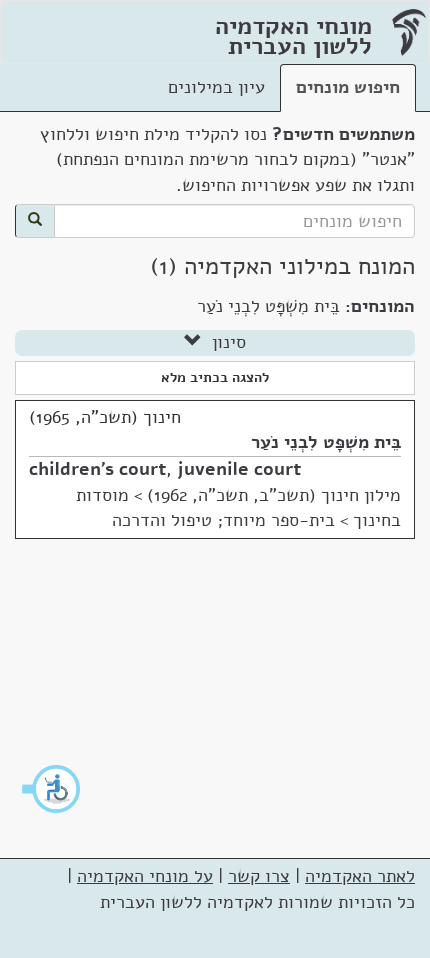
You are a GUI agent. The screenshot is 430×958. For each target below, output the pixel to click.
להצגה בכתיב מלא (215, 377)
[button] (52, 789)
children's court (97, 469)
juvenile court (239, 469)
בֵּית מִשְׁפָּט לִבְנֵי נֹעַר (326, 442)
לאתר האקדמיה (360, 876)
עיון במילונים (216, 87)
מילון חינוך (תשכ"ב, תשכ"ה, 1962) (274, 495)
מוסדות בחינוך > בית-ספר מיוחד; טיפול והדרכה (238, 508)
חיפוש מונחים (348, 87)
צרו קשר (259, 876)
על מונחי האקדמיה (145, 876)
